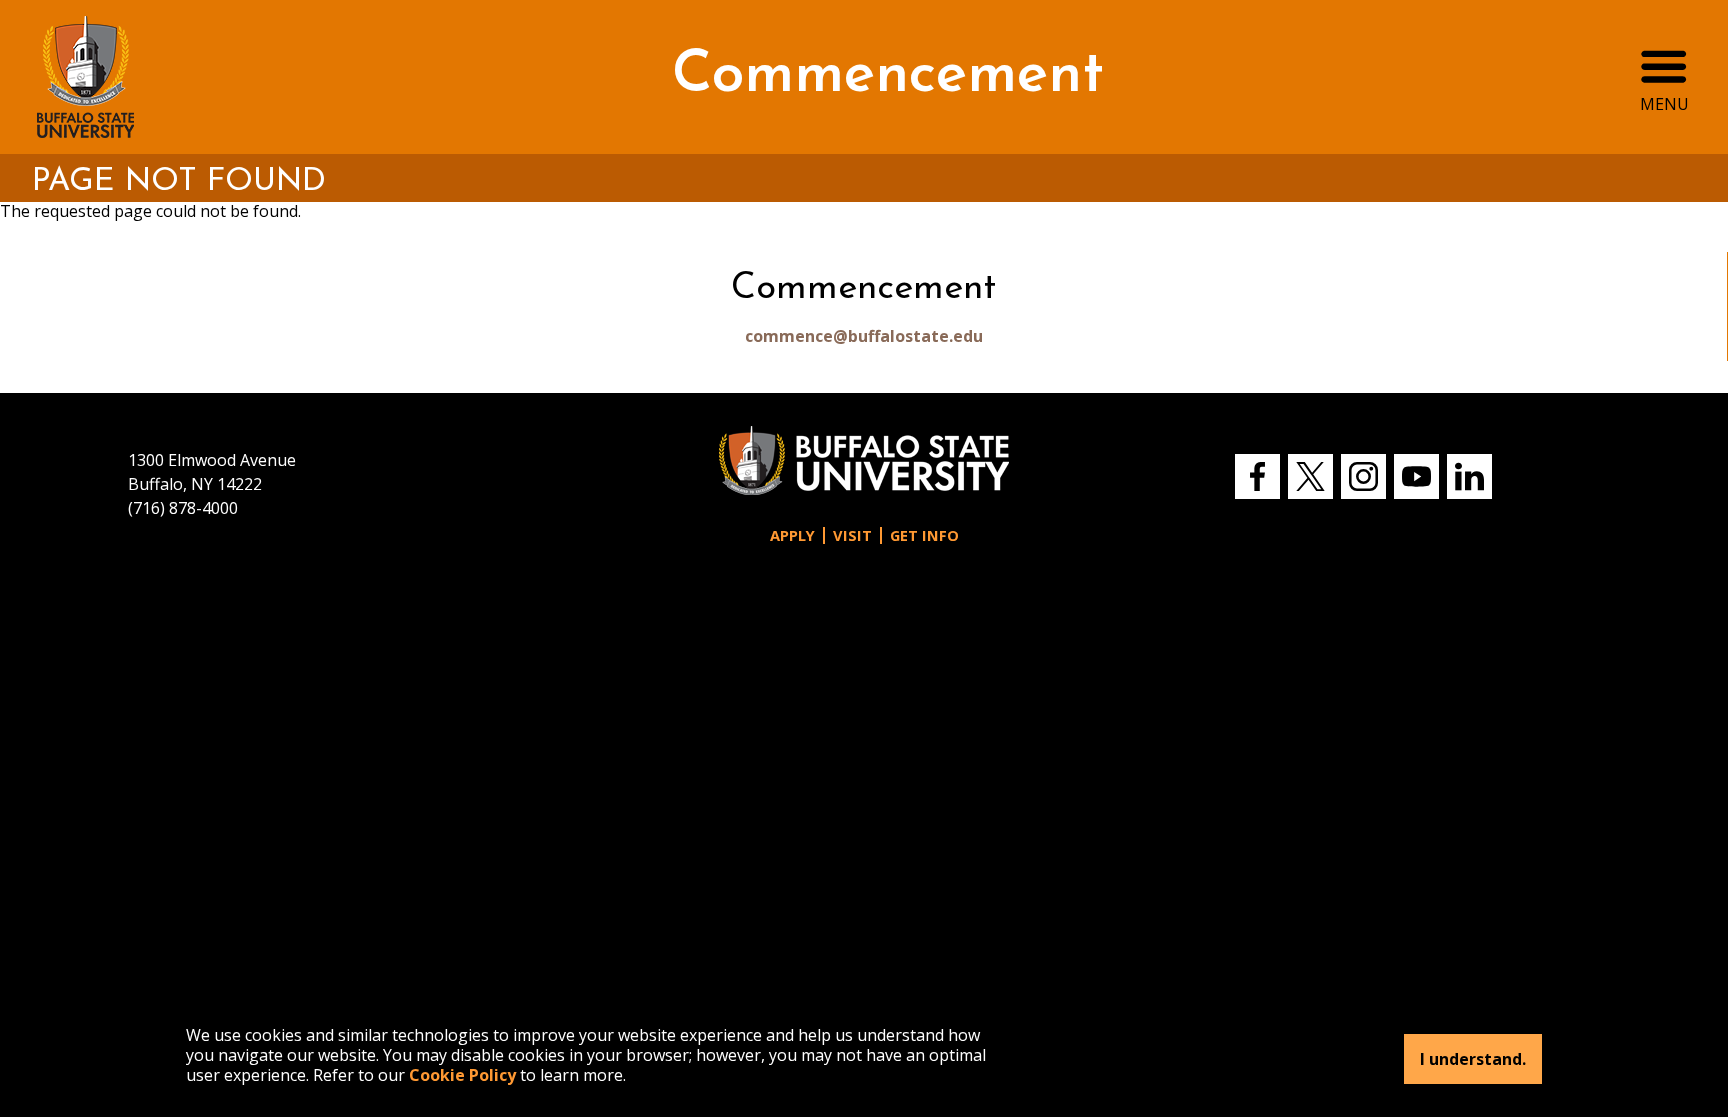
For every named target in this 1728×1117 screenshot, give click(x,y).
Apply (792, 535)
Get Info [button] (924, 535)
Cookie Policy (462, 1075)
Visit (852, 535)
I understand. (1473, 1059)
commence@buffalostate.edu (864, 336)
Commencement (888, 76)
